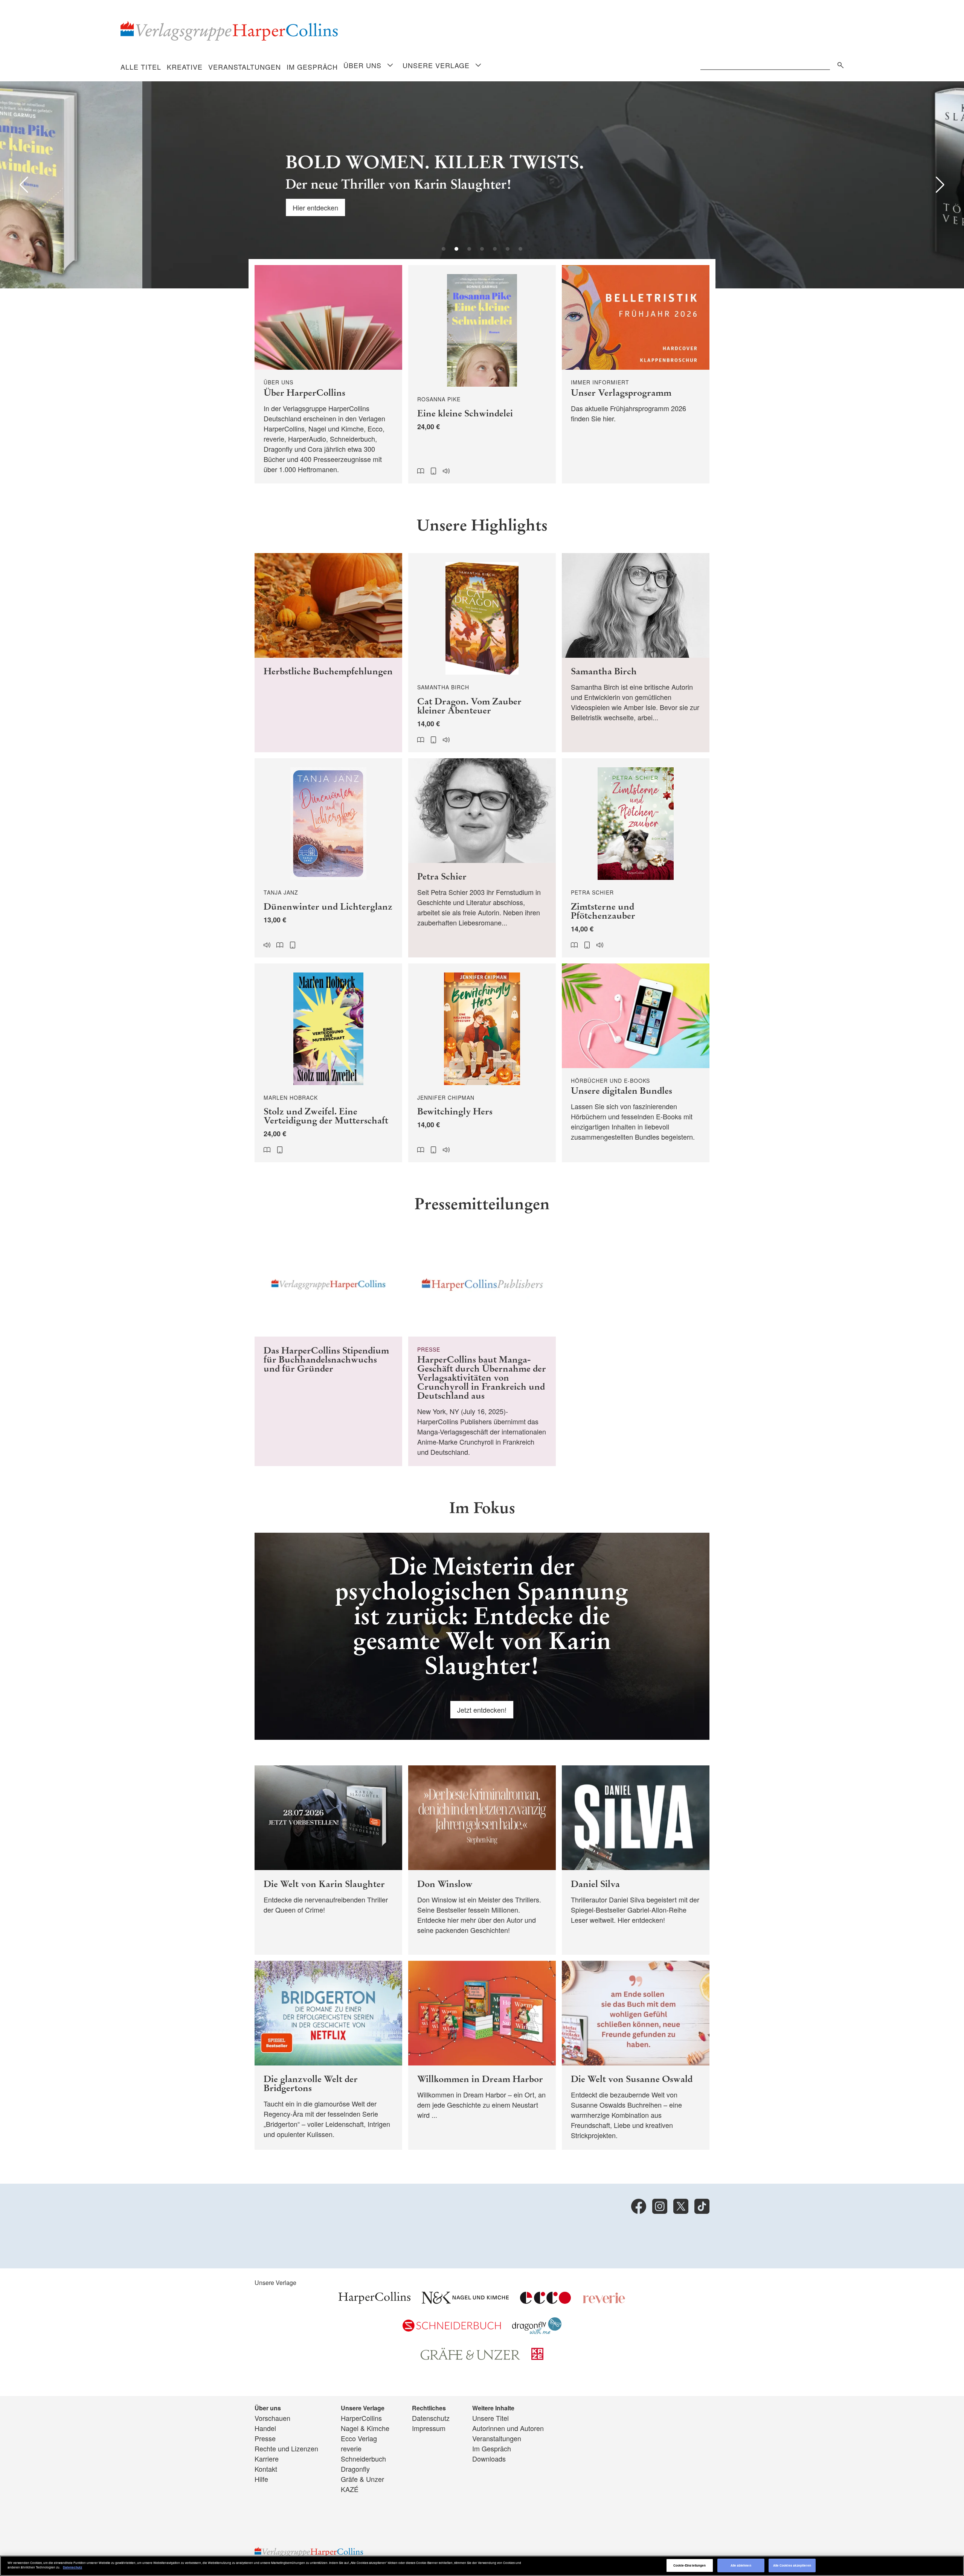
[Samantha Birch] (636, 653)
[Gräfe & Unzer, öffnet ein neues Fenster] (470, 2357)
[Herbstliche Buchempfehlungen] (328, 653)
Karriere (267, 2459)
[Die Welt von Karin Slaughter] (328, 1860)
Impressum (429, 2428)
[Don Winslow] (482, 1860)
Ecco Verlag (359, 2438)
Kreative (185, 67)
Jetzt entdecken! (482, 1710)
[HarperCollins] (374, 2301)
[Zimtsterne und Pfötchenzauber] (636, 858)
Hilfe (261, 2479)
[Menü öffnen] (390, 66)
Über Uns (362, 65)
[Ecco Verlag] (545, 2301)
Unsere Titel (490, 2418)
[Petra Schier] (482, 858)
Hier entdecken (173, 207)
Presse (265, 2438)
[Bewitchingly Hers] (482, 1063)
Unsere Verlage (436, 65)
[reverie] (604, 2301)
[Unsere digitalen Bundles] (636, 1063)
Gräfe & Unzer (362, 2479)
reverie (351, 2448)
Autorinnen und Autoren (508, 2428)
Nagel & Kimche (365, 2428)
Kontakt (266, 2469)
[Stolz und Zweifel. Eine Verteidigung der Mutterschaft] (328, 1063)
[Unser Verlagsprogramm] (636, 374)
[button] (24, 185)
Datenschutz (431, 2418)
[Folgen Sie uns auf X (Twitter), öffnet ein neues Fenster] (681, 2206)
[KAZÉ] (537, 2357)
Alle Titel (141, 67)
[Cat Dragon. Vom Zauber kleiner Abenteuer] (482, 653)
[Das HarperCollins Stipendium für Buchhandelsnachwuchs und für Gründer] (328, 1349)
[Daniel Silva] (636, 1860)
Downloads (489, 2459)
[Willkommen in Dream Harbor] (482, 2055)
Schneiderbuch (363, 2459)
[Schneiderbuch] (452, 2329)
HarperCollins (361, 2418)
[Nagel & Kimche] (465, 2301)
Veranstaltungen (245, 67)
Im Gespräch (312, 67)
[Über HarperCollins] (328, 374)
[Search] (839, 64)
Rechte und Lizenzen (286, 2448)
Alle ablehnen (741, 2565)
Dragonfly (355, 2469)
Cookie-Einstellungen (690, 2565)
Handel (265, 2428)
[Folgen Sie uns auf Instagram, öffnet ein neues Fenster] (660, 2206)
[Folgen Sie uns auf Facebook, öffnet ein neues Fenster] (639, 2206)
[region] (482, 2566)
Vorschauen (272, 2418)
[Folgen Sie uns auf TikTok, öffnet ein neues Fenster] (702, 2206)
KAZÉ (350, 2489)
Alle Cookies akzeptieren (792, 2565)
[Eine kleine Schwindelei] (482, 374)
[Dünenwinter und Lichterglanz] (328, 858)
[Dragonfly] (537, 2331)
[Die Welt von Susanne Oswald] (636, 2055)
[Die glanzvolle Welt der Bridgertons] (328, 2055)
